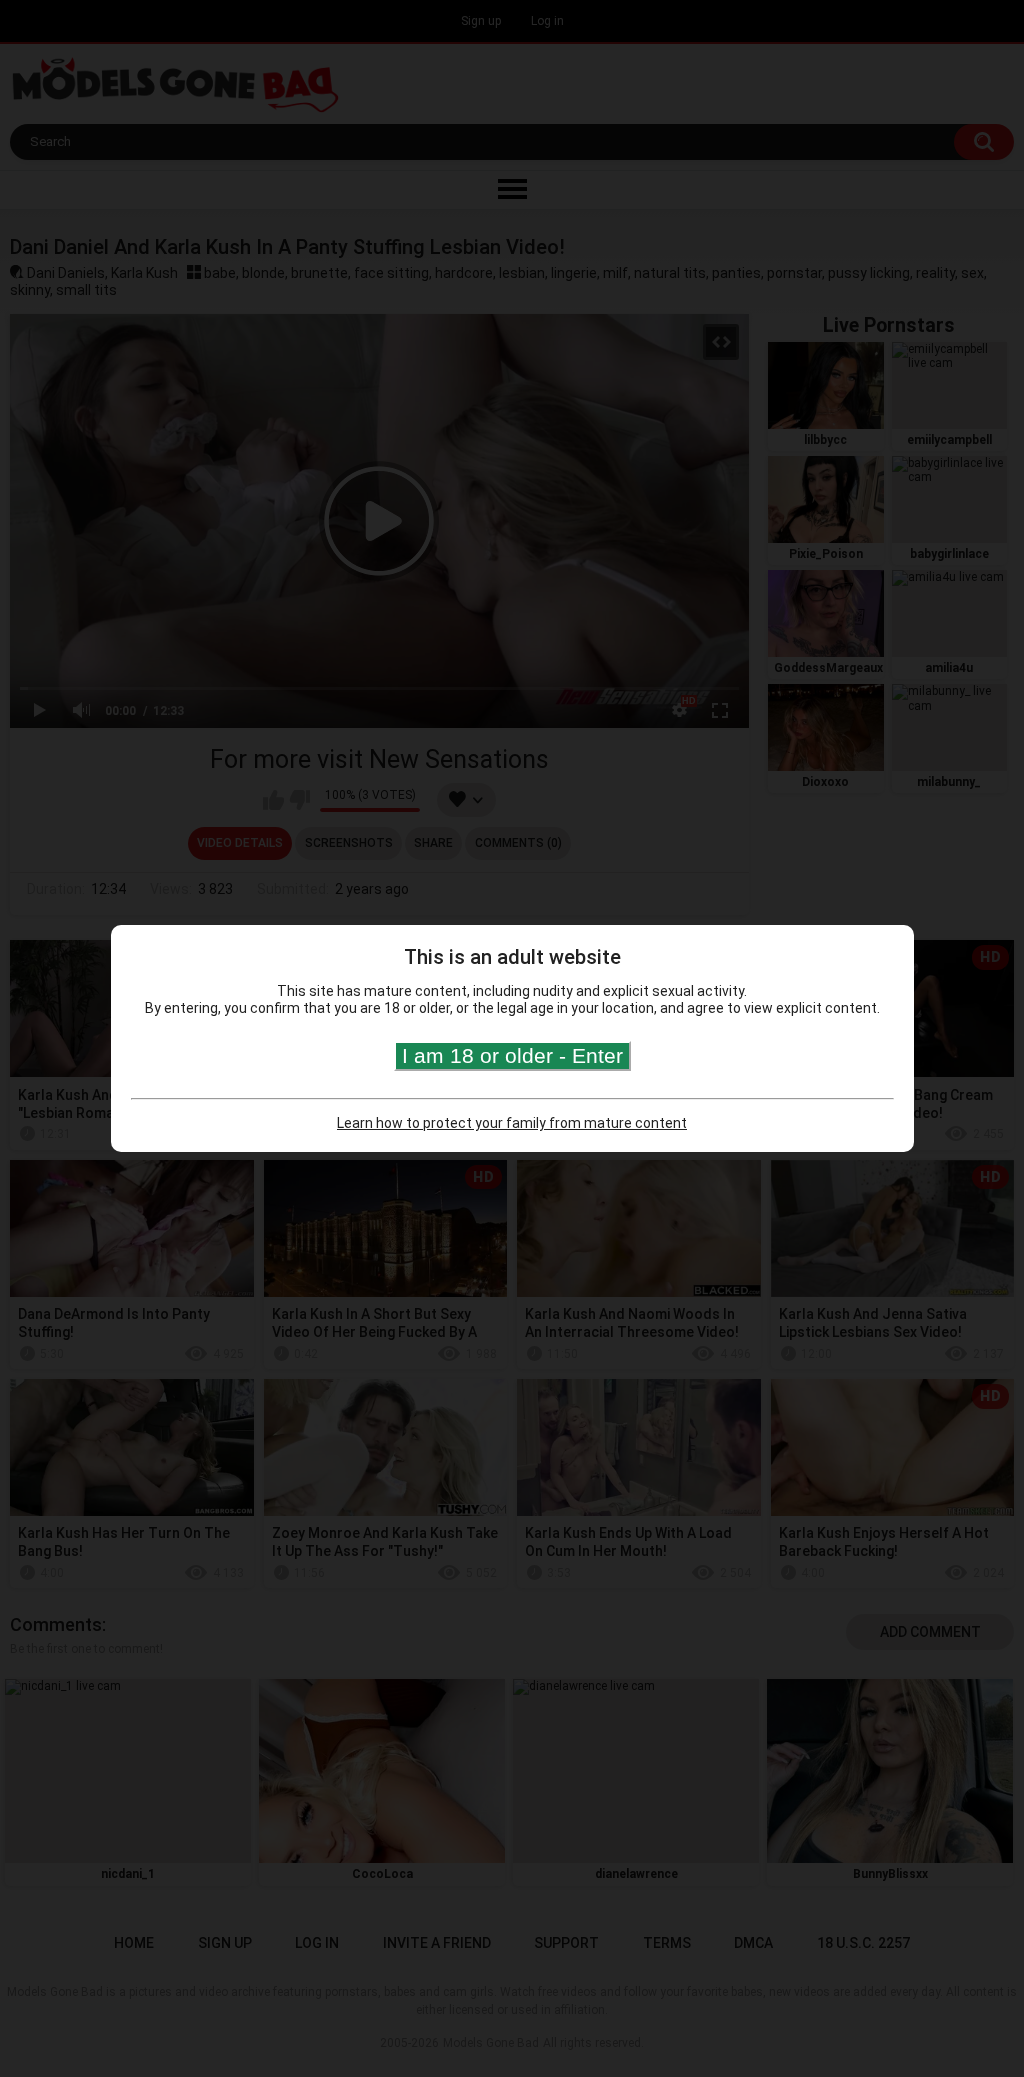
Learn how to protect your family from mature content (512, 1123)
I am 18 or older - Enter (512, 1055)
